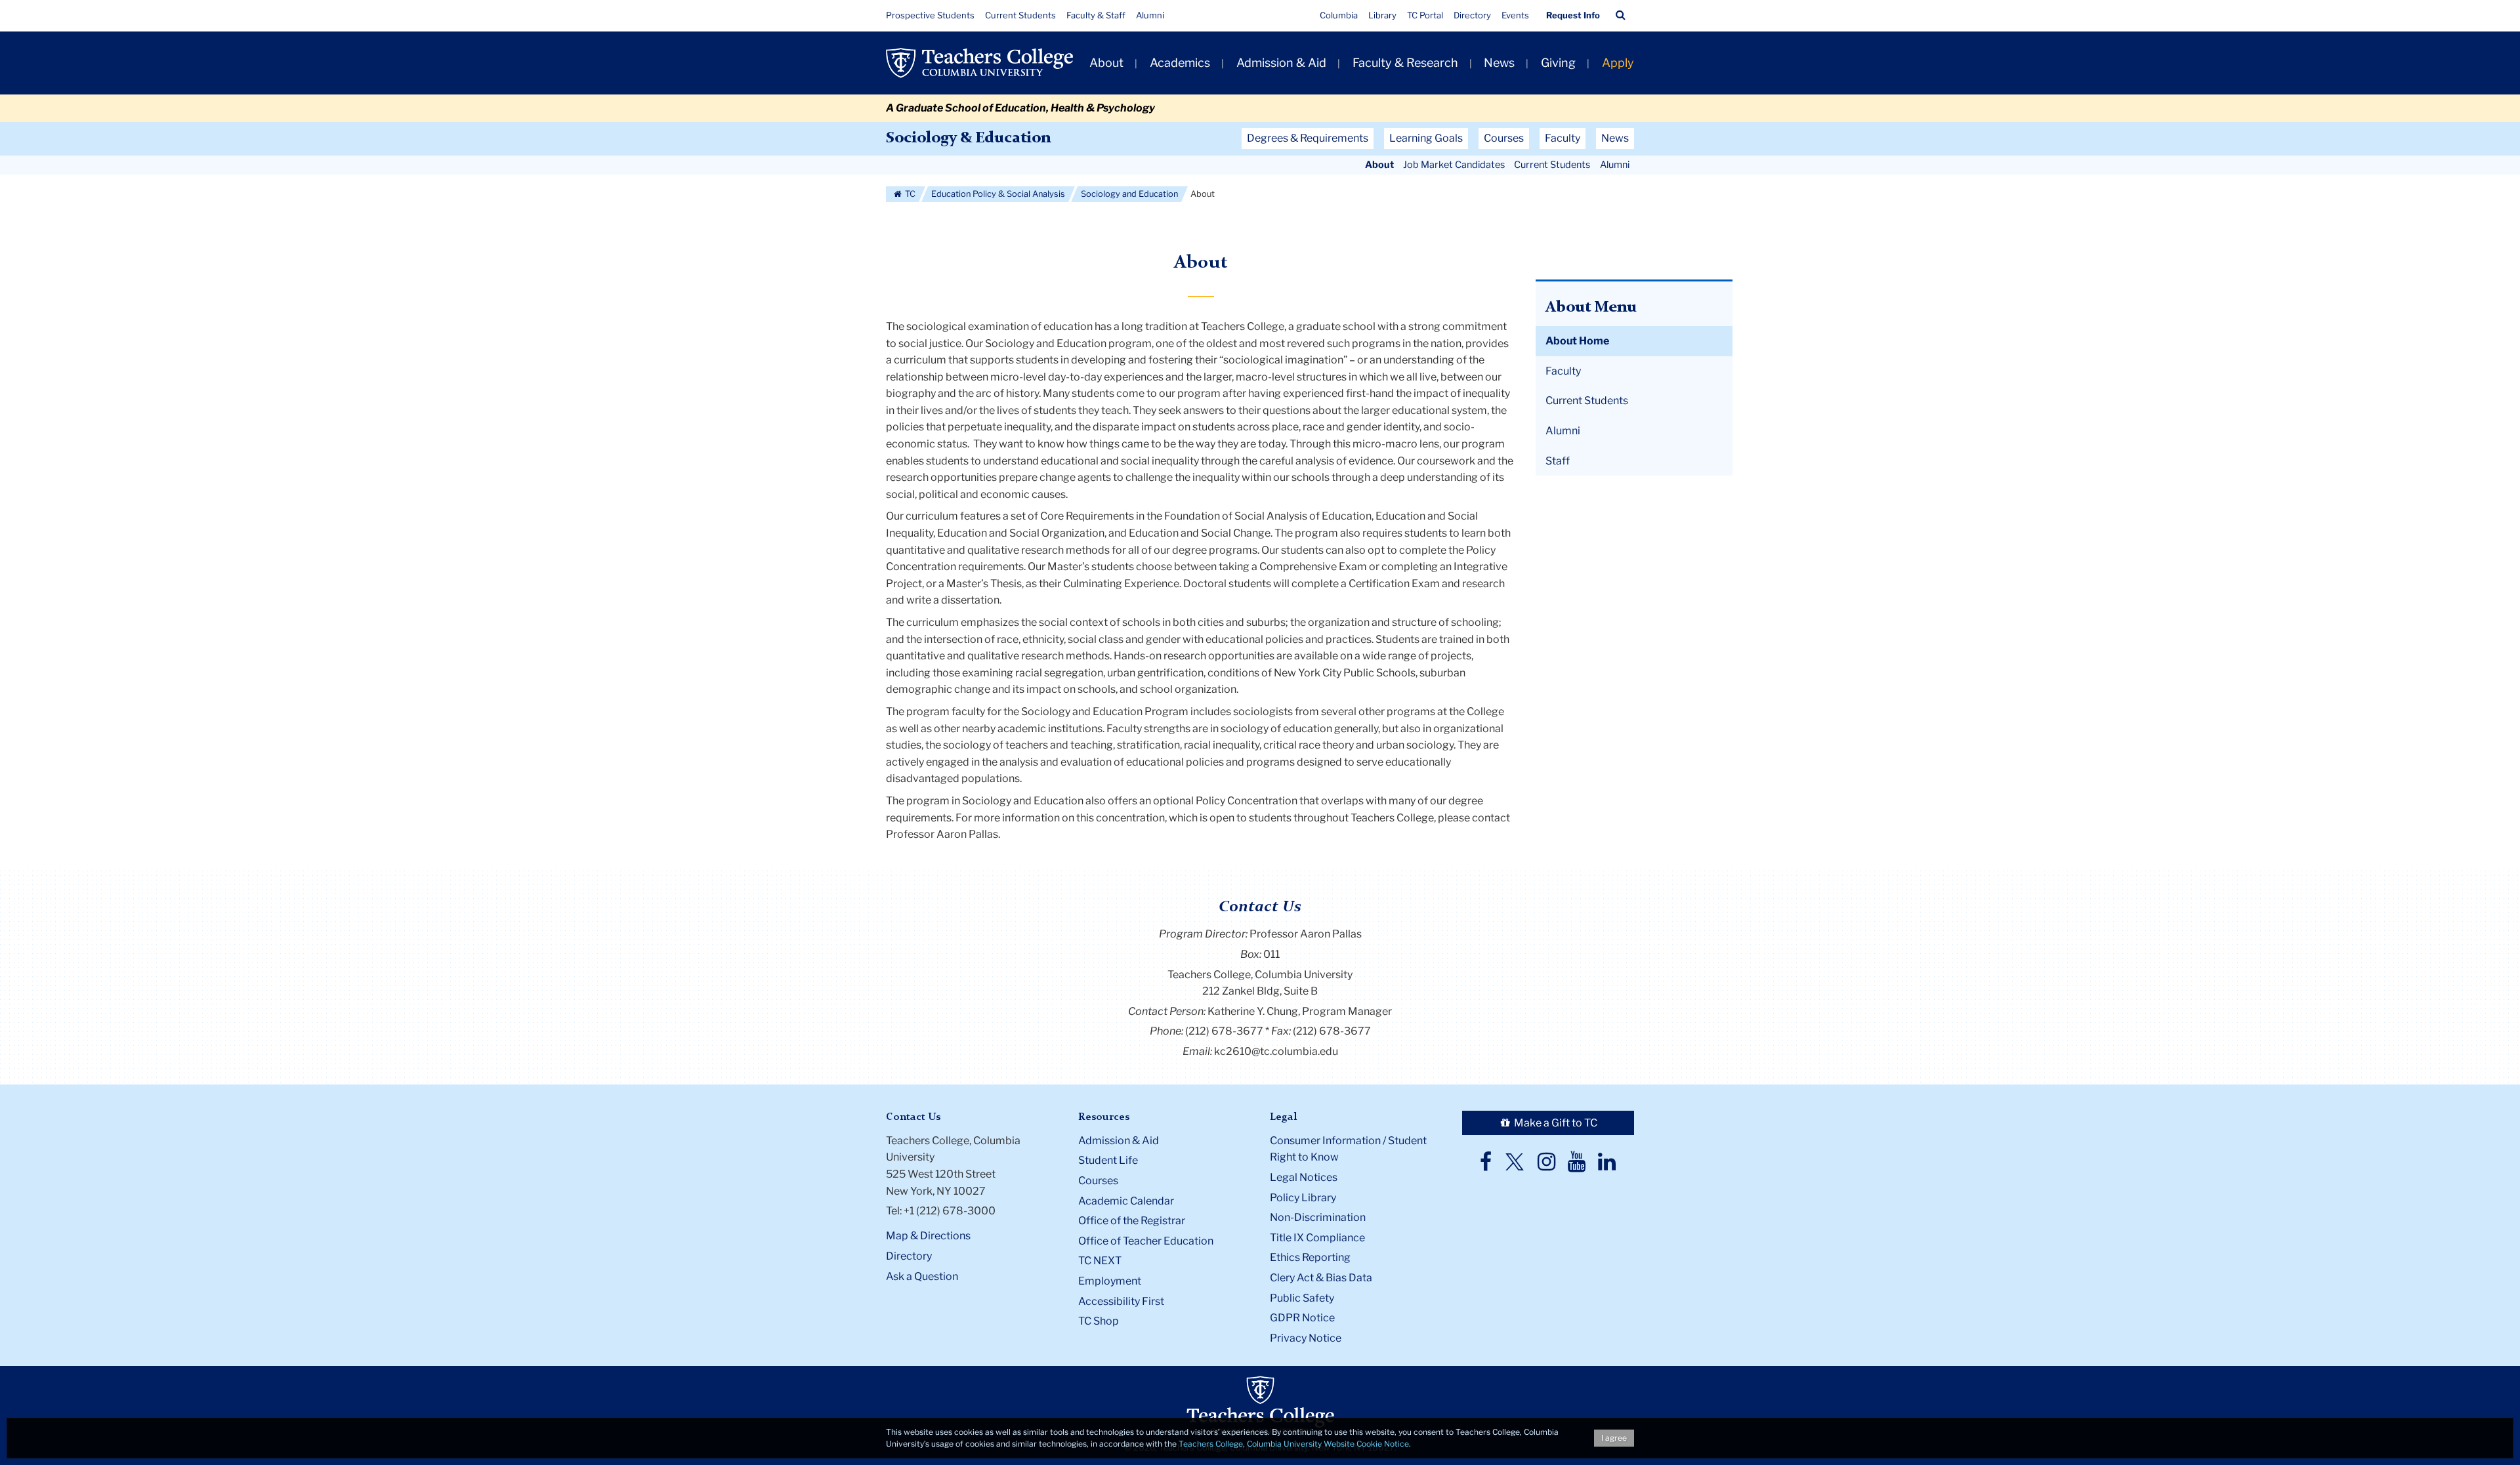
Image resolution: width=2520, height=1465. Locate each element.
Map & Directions (928, 1236)
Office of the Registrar (1132, 1221)
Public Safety (1302, 1298)
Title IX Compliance (1317, 1238)
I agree (1614, 1438)
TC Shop (1099, 1321)
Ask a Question (922, 1276)
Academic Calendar (1126, 1201)
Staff (1558, 461)
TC (909, 194)
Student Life (1108, 1160)
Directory (1472, 15)
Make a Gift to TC (1555, 1123)
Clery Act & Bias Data (1321, 1278)
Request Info (1573, 15)
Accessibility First (1121, 1301)
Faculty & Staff (1096, 15)
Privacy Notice (1306, 1338)
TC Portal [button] (1425, 15)
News (1499, 63)
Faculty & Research (1405, 63)
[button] (1621, 15)
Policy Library (1303, 1198)
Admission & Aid (1281, 63)
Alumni (1150, 15)
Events (1515, 15)
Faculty (1563, 371)
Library (1382, 15)
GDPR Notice (1302, 1318)
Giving (1558, 63)
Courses (1098, 1181)
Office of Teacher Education (1146, 1241)
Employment (1110, 1281)
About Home (1577, 341)
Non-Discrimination (1318, 1217)
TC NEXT (1100, 1261)
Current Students (1020, 15)
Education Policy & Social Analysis (998, 194)
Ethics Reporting (1310, 1257)
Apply (1618, 63)
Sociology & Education (968, 138)
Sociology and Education (1129, 194)
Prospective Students (930, 15)
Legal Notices (1304, 1177)
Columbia (1339, 15)
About (1106, 63)
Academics (1180, 63)
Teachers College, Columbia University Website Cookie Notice (1294, 1444)
